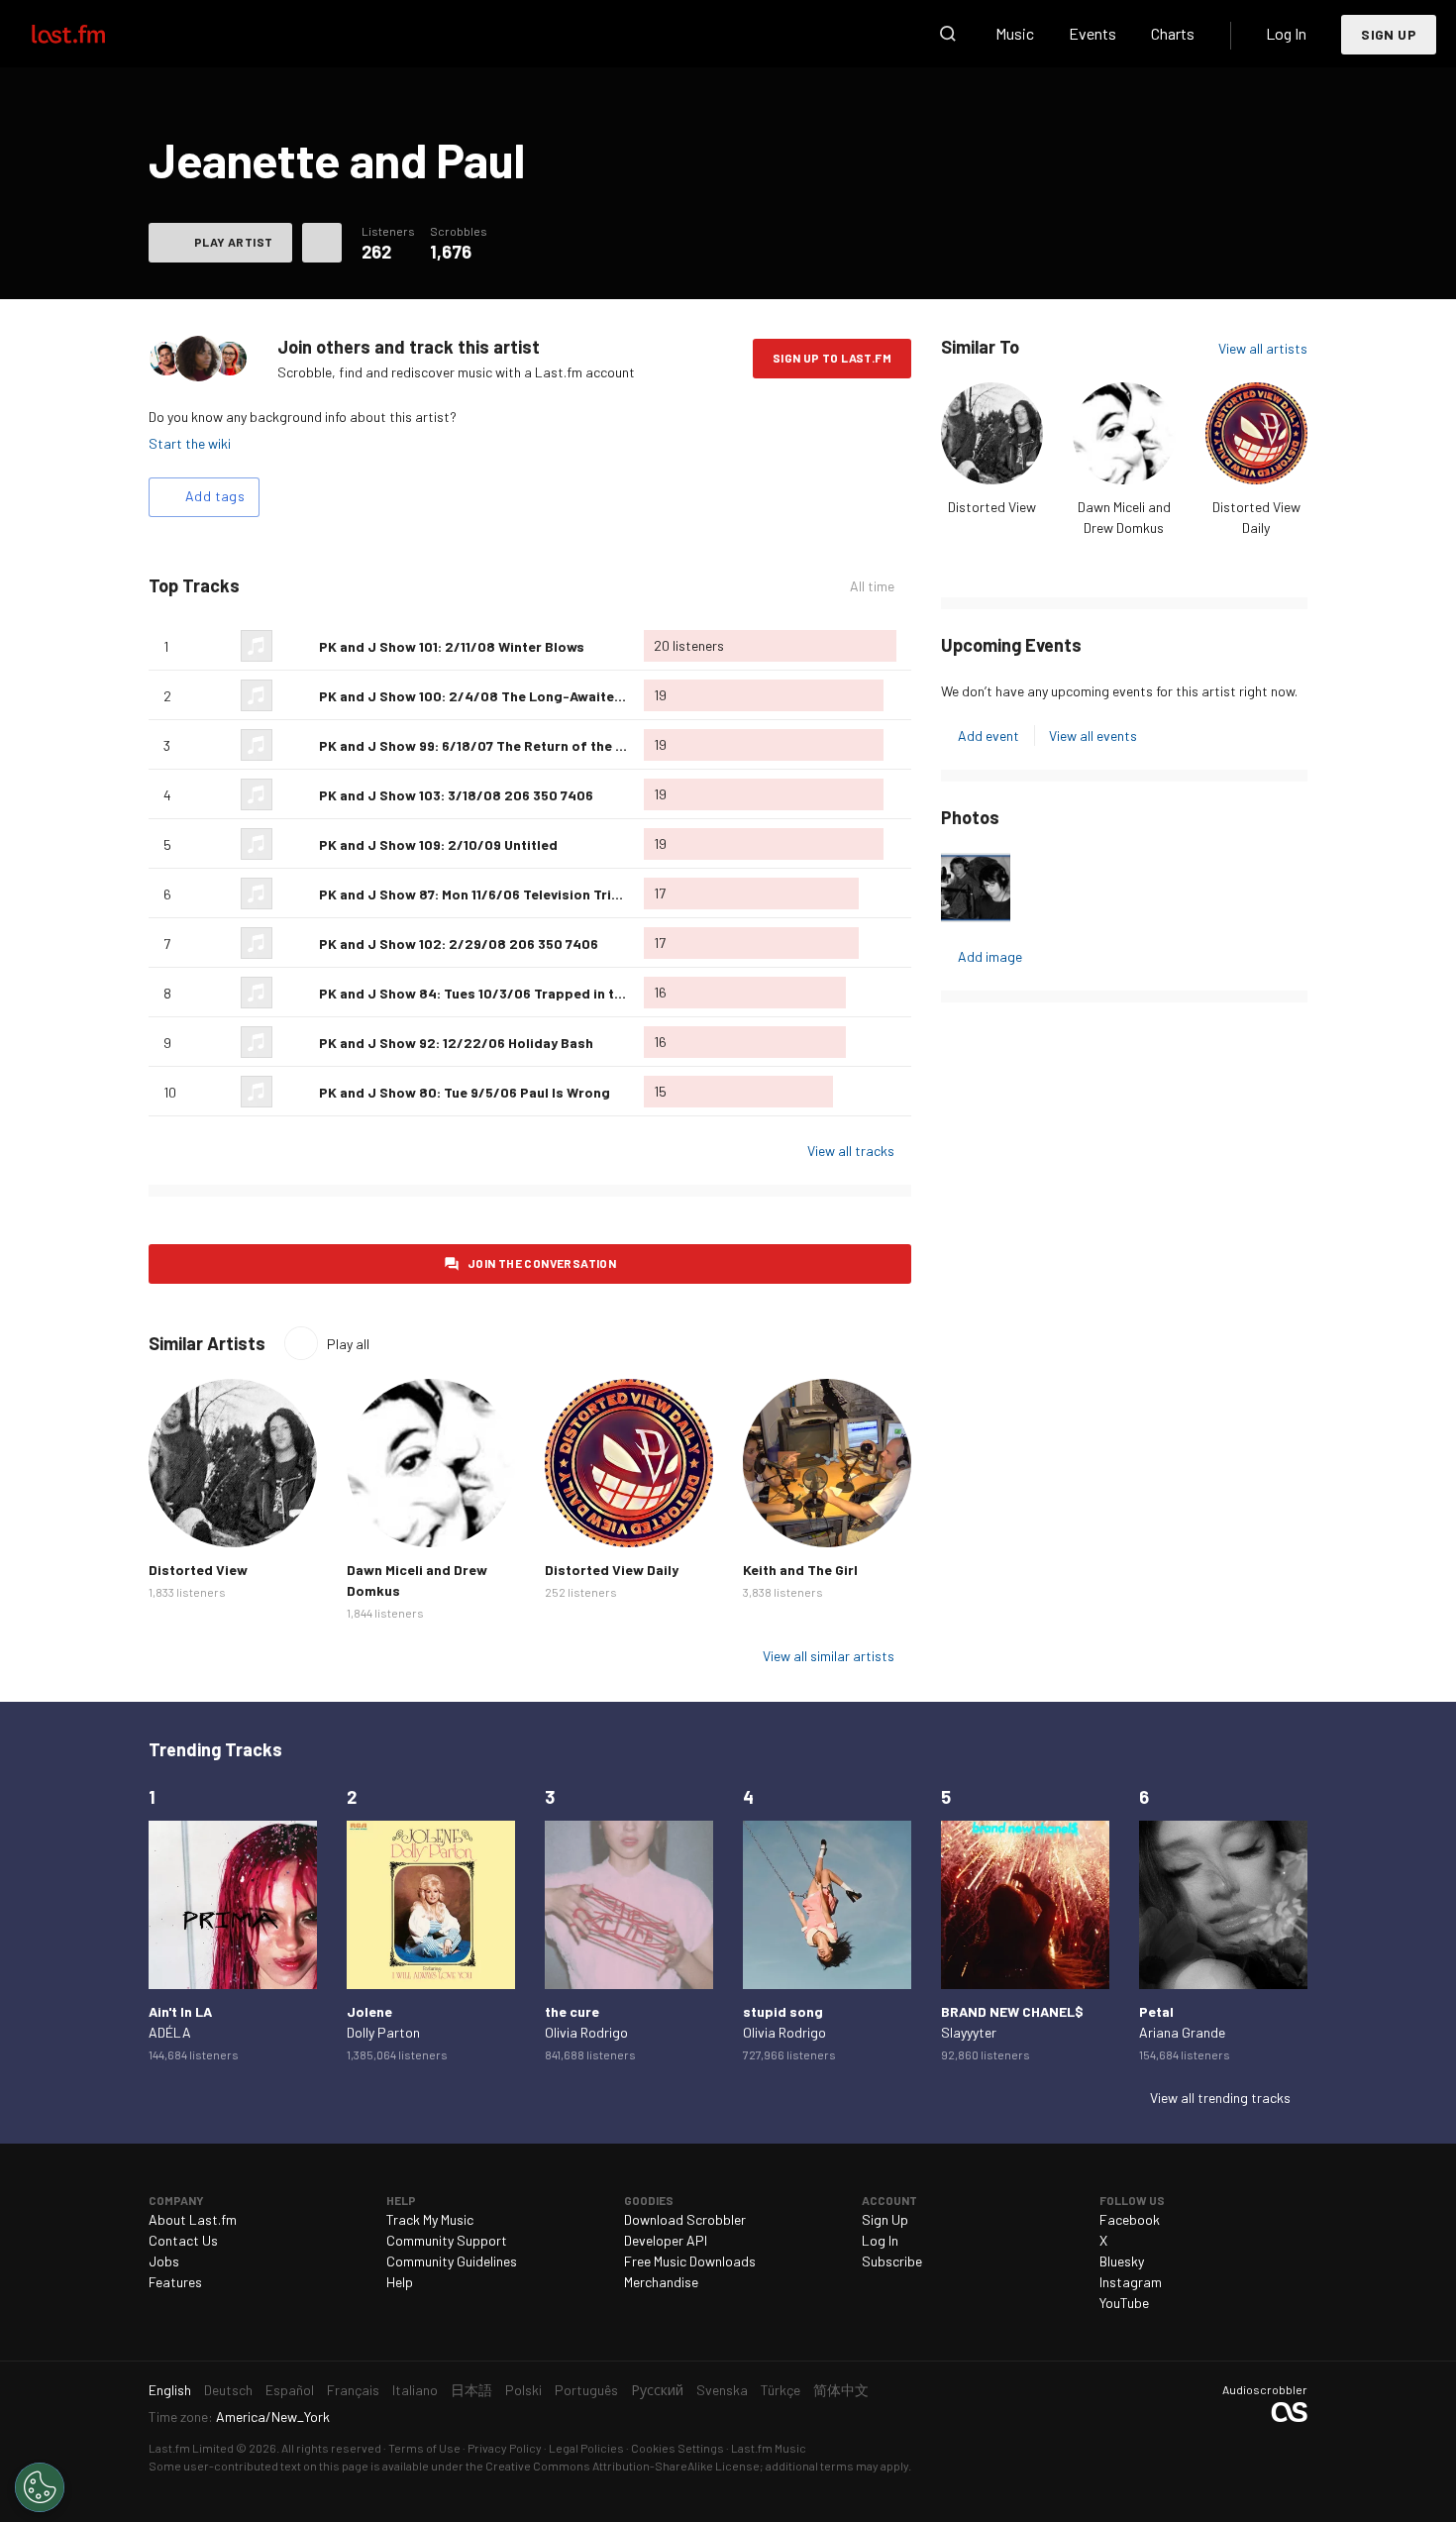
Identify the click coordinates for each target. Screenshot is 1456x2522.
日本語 (471, 2390)
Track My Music (430, 2219)
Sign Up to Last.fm (832, 358)
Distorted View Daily (612, 1570)
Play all (348, 1344)
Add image (990, 956)
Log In (1286, 33)
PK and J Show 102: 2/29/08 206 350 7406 (459, 944)
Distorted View (992, 507)
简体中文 (841, 2390)
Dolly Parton (383, 2032)
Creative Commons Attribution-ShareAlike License (623, 2466)
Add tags (215, 496)
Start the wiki (190, 443)
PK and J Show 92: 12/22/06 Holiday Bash (456, 1043)
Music (1015, 33)
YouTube (1124, 2303)
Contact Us (183, 2240)
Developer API (666, 2240)
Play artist (233, 242)
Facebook (1130, 2219)
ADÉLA (170, 2032)
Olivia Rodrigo (586, 2032)
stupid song (783, 2011)
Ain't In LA (180, 2011)
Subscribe (892, 2261)
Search (948, 34)
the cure (572, 2011)
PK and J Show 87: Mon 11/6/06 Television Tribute (480, 894)
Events (1092, 33)
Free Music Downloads (690, 2261)
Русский (657, 2390)
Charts (1173, 33)
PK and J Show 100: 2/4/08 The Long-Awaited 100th (491, 696)
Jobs (164, 2261)
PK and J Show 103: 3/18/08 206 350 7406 (456, 795)
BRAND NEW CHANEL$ (1012, 2011)
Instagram (1131, 2282)
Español (290, 2390)
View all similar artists (829, 1656)
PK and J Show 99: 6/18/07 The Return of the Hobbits (494, 745)
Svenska (722, 2390)
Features (175, 2282)
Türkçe (780, 2390)
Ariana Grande (1182, 2032)
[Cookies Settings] (40, 2487)
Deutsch (228, 2390)
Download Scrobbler (685, 2219)
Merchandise (661, 2282)
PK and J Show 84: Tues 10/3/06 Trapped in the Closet (498, 993)
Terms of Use (424, 2448)
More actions (322, 243)
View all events (1093, 736)
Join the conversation (542, 1263)
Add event (988, 736)
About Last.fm (193, 2219)
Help (400, 2282)
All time (872, 586)
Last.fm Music (769, 2448)
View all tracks (851, 1151)
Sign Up (1389, 34)
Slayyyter (969, 2032)
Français (353, 2390)
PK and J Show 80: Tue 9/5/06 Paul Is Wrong (465, 1092)
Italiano (415, 2390)
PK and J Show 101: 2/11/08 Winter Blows (452, 646)
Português (586, 2390)
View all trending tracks (1220, 2098)
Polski (523, 2390)
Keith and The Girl (800, 1570)
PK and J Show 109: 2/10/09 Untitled (438, 844)
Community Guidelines (452, 2261)
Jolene (369, 2011)
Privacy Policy (505, 2448)
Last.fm (91, 34)
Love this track (296, 646)
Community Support (447, 2240)
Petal (1156, 2011)
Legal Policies (586, 2448)
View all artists (1263, 348)
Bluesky (1122, 2261)
